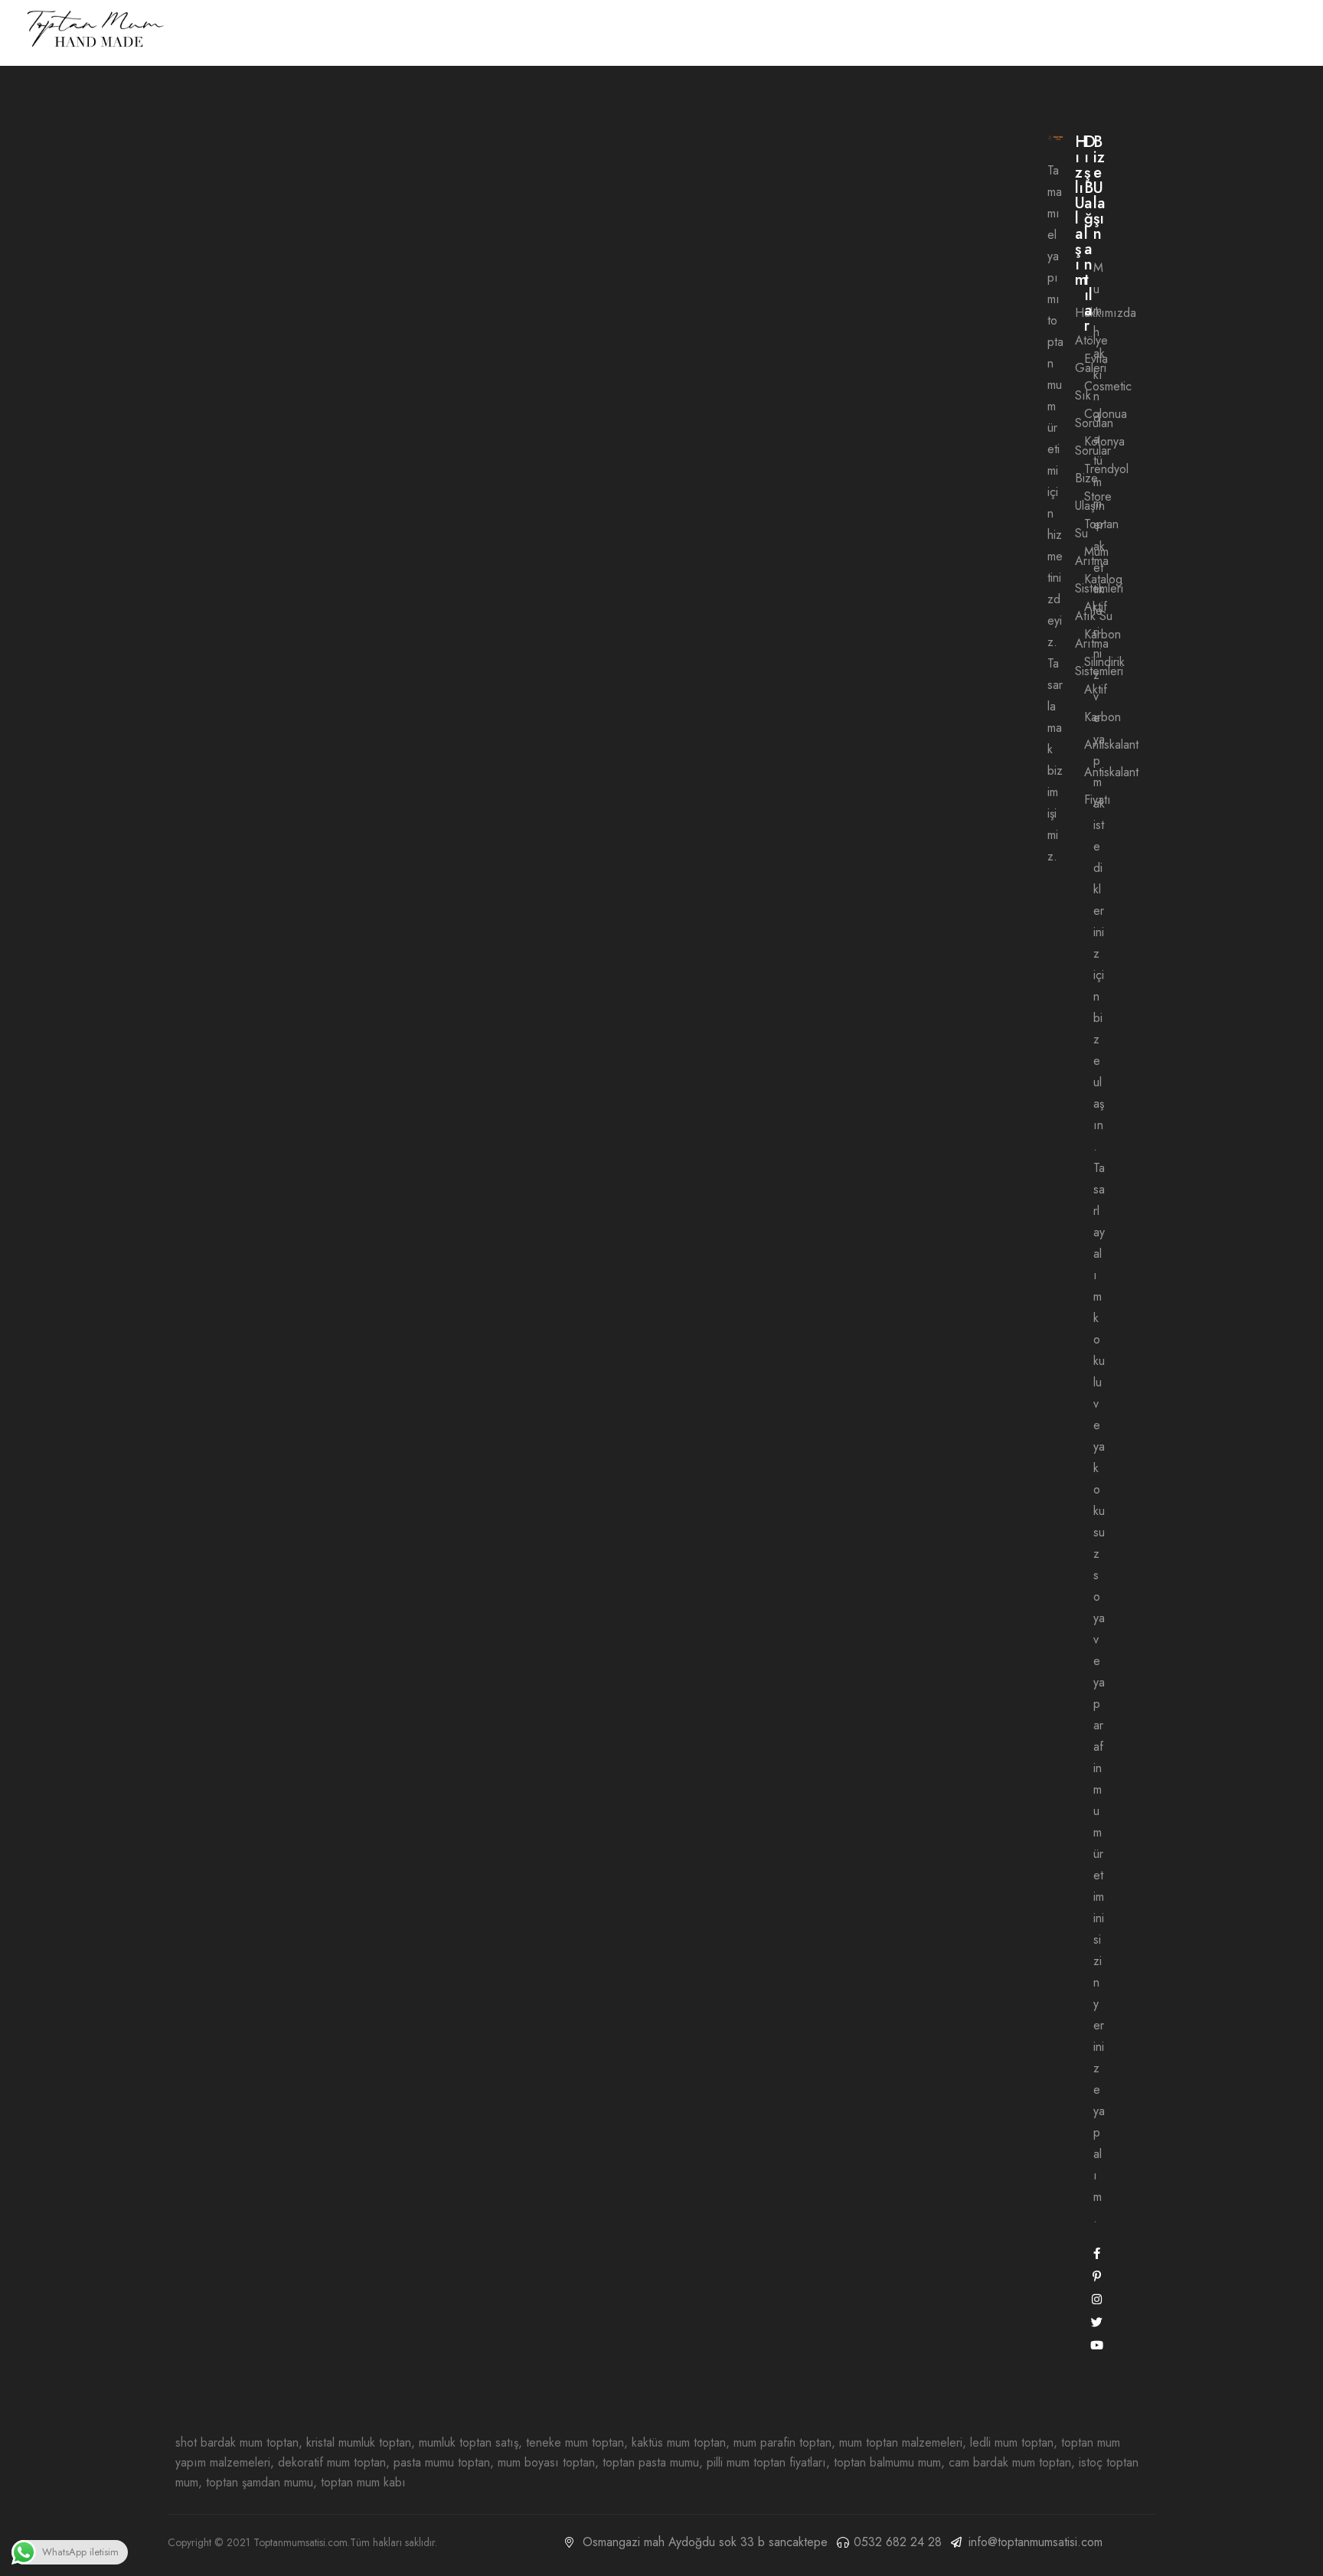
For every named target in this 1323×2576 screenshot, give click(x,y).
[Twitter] (1097, 2322)
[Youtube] (1097, 2345)
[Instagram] (1097, 2299)
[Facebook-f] (1097, 2253)
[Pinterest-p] (1097, 2276)
